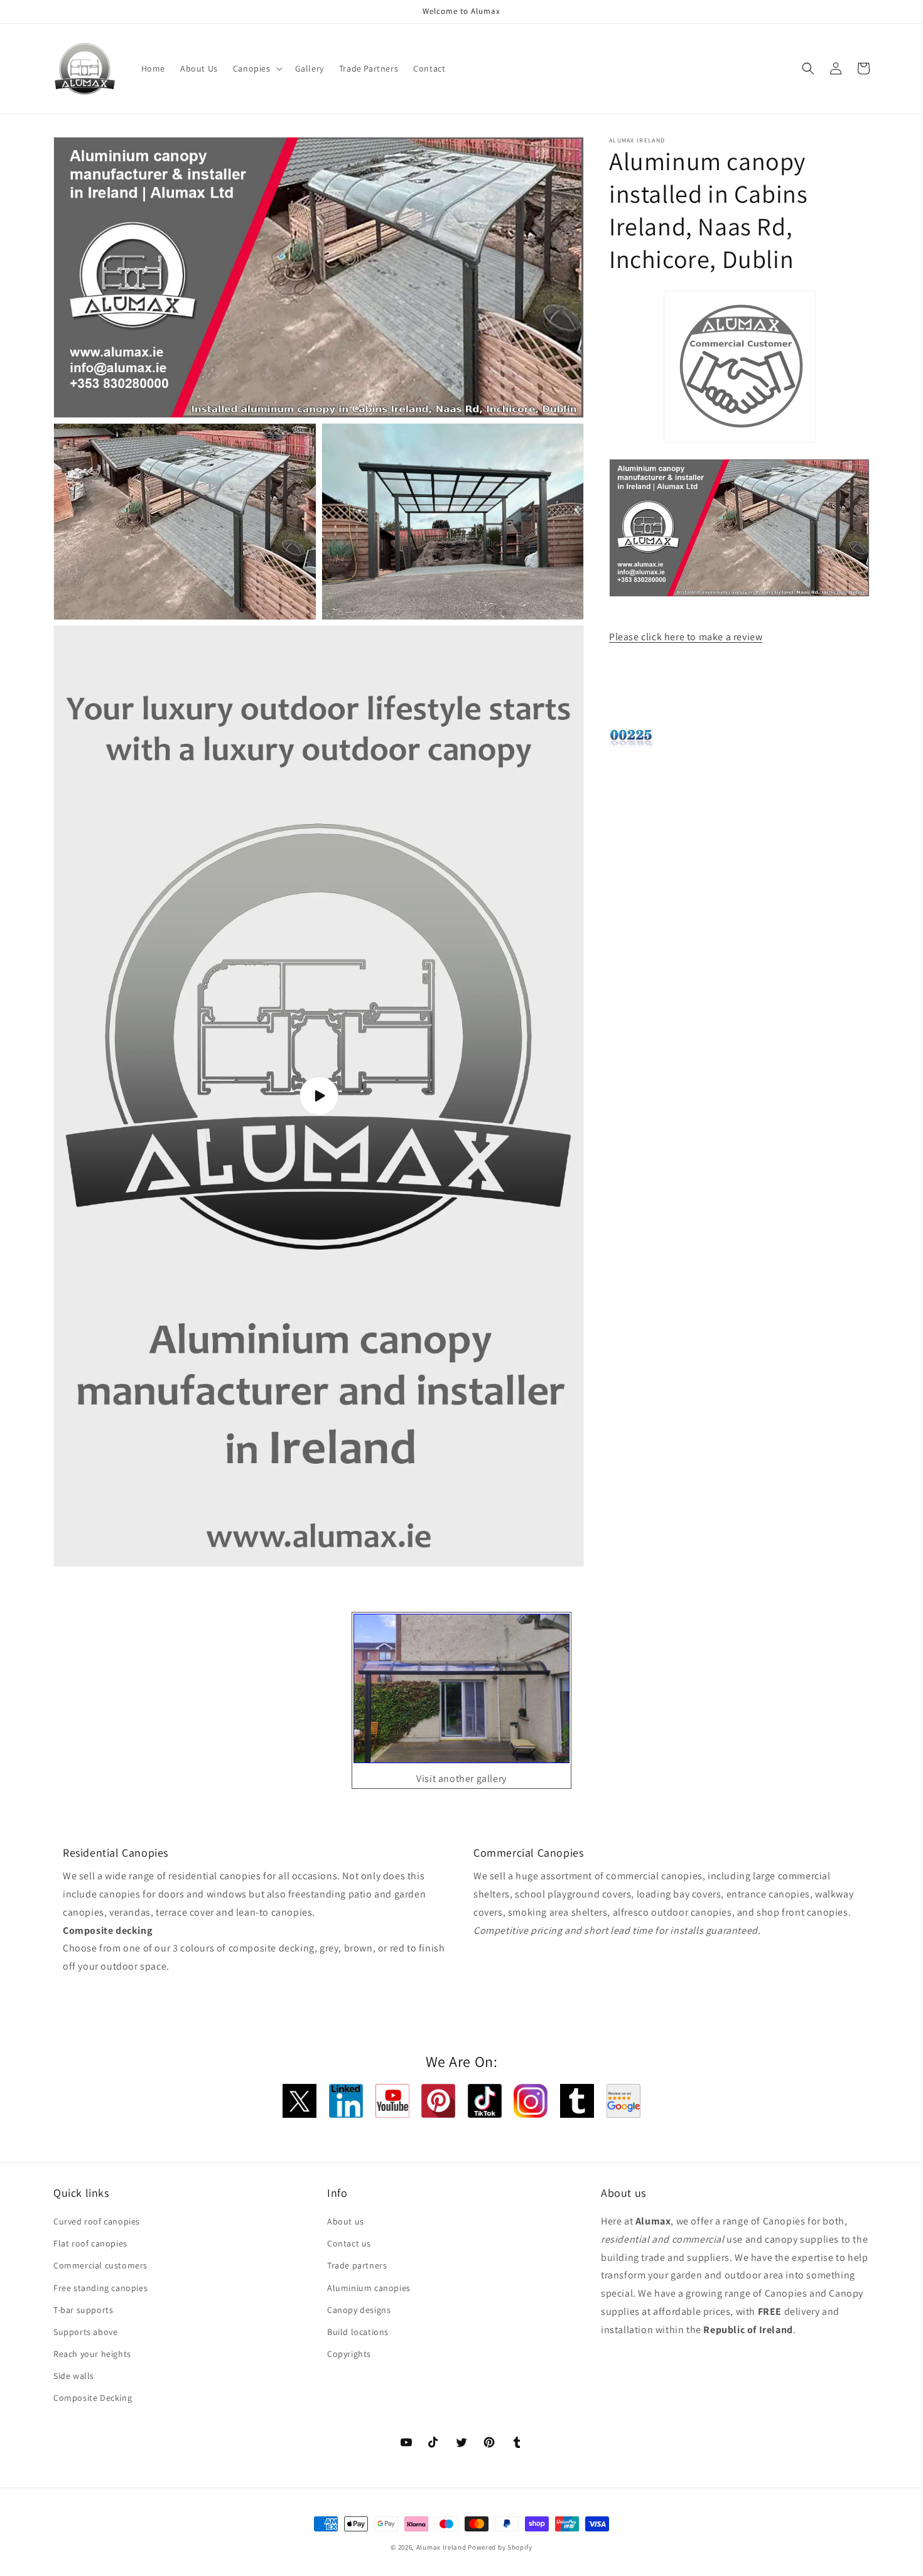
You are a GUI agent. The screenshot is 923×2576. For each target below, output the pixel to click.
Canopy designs (359, 2310)
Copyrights (349, 2354)
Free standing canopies (100, 2288)
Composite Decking (93, 2398)
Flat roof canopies (90, 2243)
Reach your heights (92, 2354)
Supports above (85, 2332)
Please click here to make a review (686, 637)
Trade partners (357, 2265)
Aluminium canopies (369, 2288)
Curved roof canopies (97, 2221)
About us (346, 2221)
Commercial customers (100, 2265)
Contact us (349, 2243)
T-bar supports (83, 2310)
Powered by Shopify (500, 2547)
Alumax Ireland (441, 2547)
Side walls (74, 2376)
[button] (256, 68)
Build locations (358, 2332)
